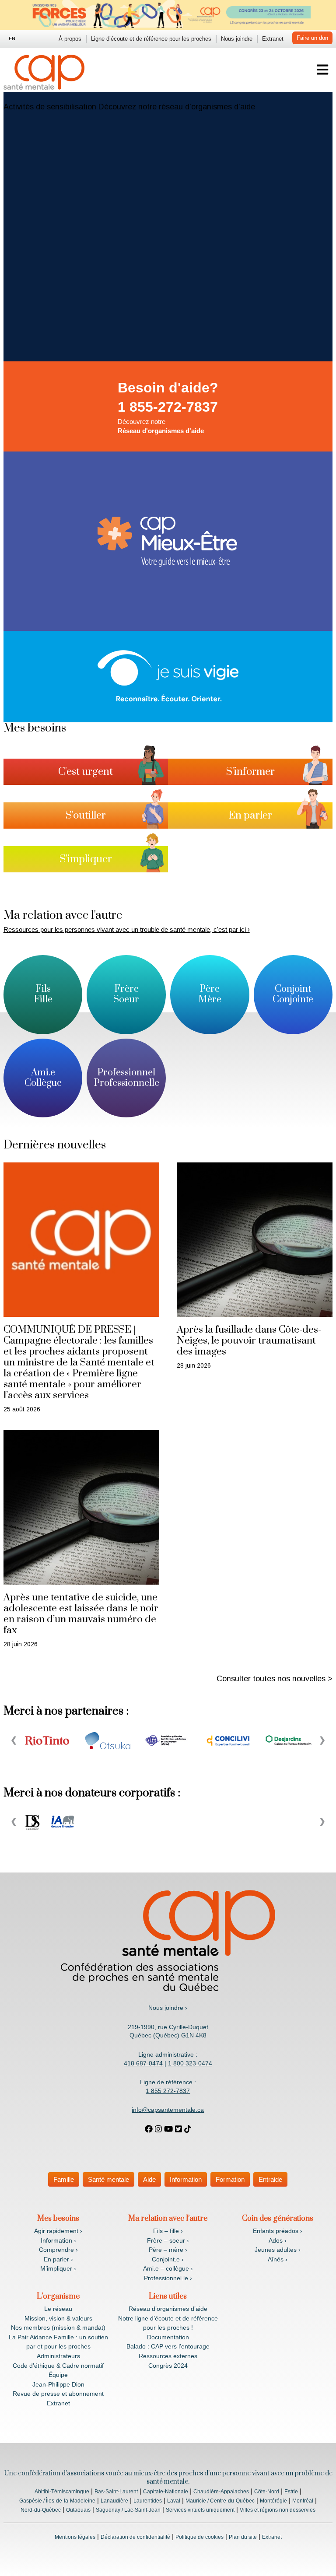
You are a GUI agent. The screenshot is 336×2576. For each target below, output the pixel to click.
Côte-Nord (267, 2492)
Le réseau (58, 2309)
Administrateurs (58, 2356)
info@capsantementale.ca (168, 2110)
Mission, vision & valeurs (58, 2318)
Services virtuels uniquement (200, 2510)
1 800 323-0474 (190, 2063)
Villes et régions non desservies (278, 2510)
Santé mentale (108, 2179)
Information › (58, 2240)
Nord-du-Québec (41, 2510)
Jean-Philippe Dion (58, 2384)
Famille (64, 2179)
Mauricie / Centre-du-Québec (220, 2501)
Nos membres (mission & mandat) (58, 2327)
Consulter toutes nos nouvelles (271, 1679)
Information (186, 2179)
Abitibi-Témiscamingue (62, 2492)
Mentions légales (75, 2537)
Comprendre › (58, 2250)
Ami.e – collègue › (168, 2268)
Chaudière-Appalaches (221, 2492)
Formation (230, 2179)
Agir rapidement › (58, 2231)
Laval (174, 2501)
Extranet (273, 39)
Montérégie (273, 2501)
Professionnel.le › (168, 2278)
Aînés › (278, 2259)
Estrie (291, 2492)
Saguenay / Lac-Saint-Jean (128, 2510)
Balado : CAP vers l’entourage (168, 2346)
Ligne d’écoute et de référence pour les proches (151, 39)
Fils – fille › (168, 2231)
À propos (70, 39)
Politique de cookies (199, 2537)
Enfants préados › (278, 2231)
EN (12, 38)
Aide (149, 2179)
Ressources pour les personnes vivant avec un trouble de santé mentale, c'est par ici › (127, 929)
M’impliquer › (58, 2268)
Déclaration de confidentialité (135, 2537)
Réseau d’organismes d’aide (168, 2309)
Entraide (270, 2179)
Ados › (278, 2240)
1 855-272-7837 (168, 407)
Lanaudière (114, 2501)
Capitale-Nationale (166, 2492)
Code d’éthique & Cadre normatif (58, 2366)
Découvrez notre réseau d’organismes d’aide (177, 107)
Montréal (303, 2501)
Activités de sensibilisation (50, 107)
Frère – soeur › (168, 2240)
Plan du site (243, 2537)
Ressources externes (168, 2356)
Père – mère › (168, 2250)
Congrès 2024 (168, 2366)
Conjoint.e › (168, 2259)
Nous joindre (237, 39)
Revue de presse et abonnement (58, 2394)
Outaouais (78, 2510)
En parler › (58, 2259)
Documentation (168, 2337)
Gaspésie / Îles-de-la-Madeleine (57, 2501)
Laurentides (148, 2501)
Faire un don (312, 38)
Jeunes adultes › (278, 2250)
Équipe (58, 2375)
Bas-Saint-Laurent (116, 2492)
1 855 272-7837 (168, 2091)
